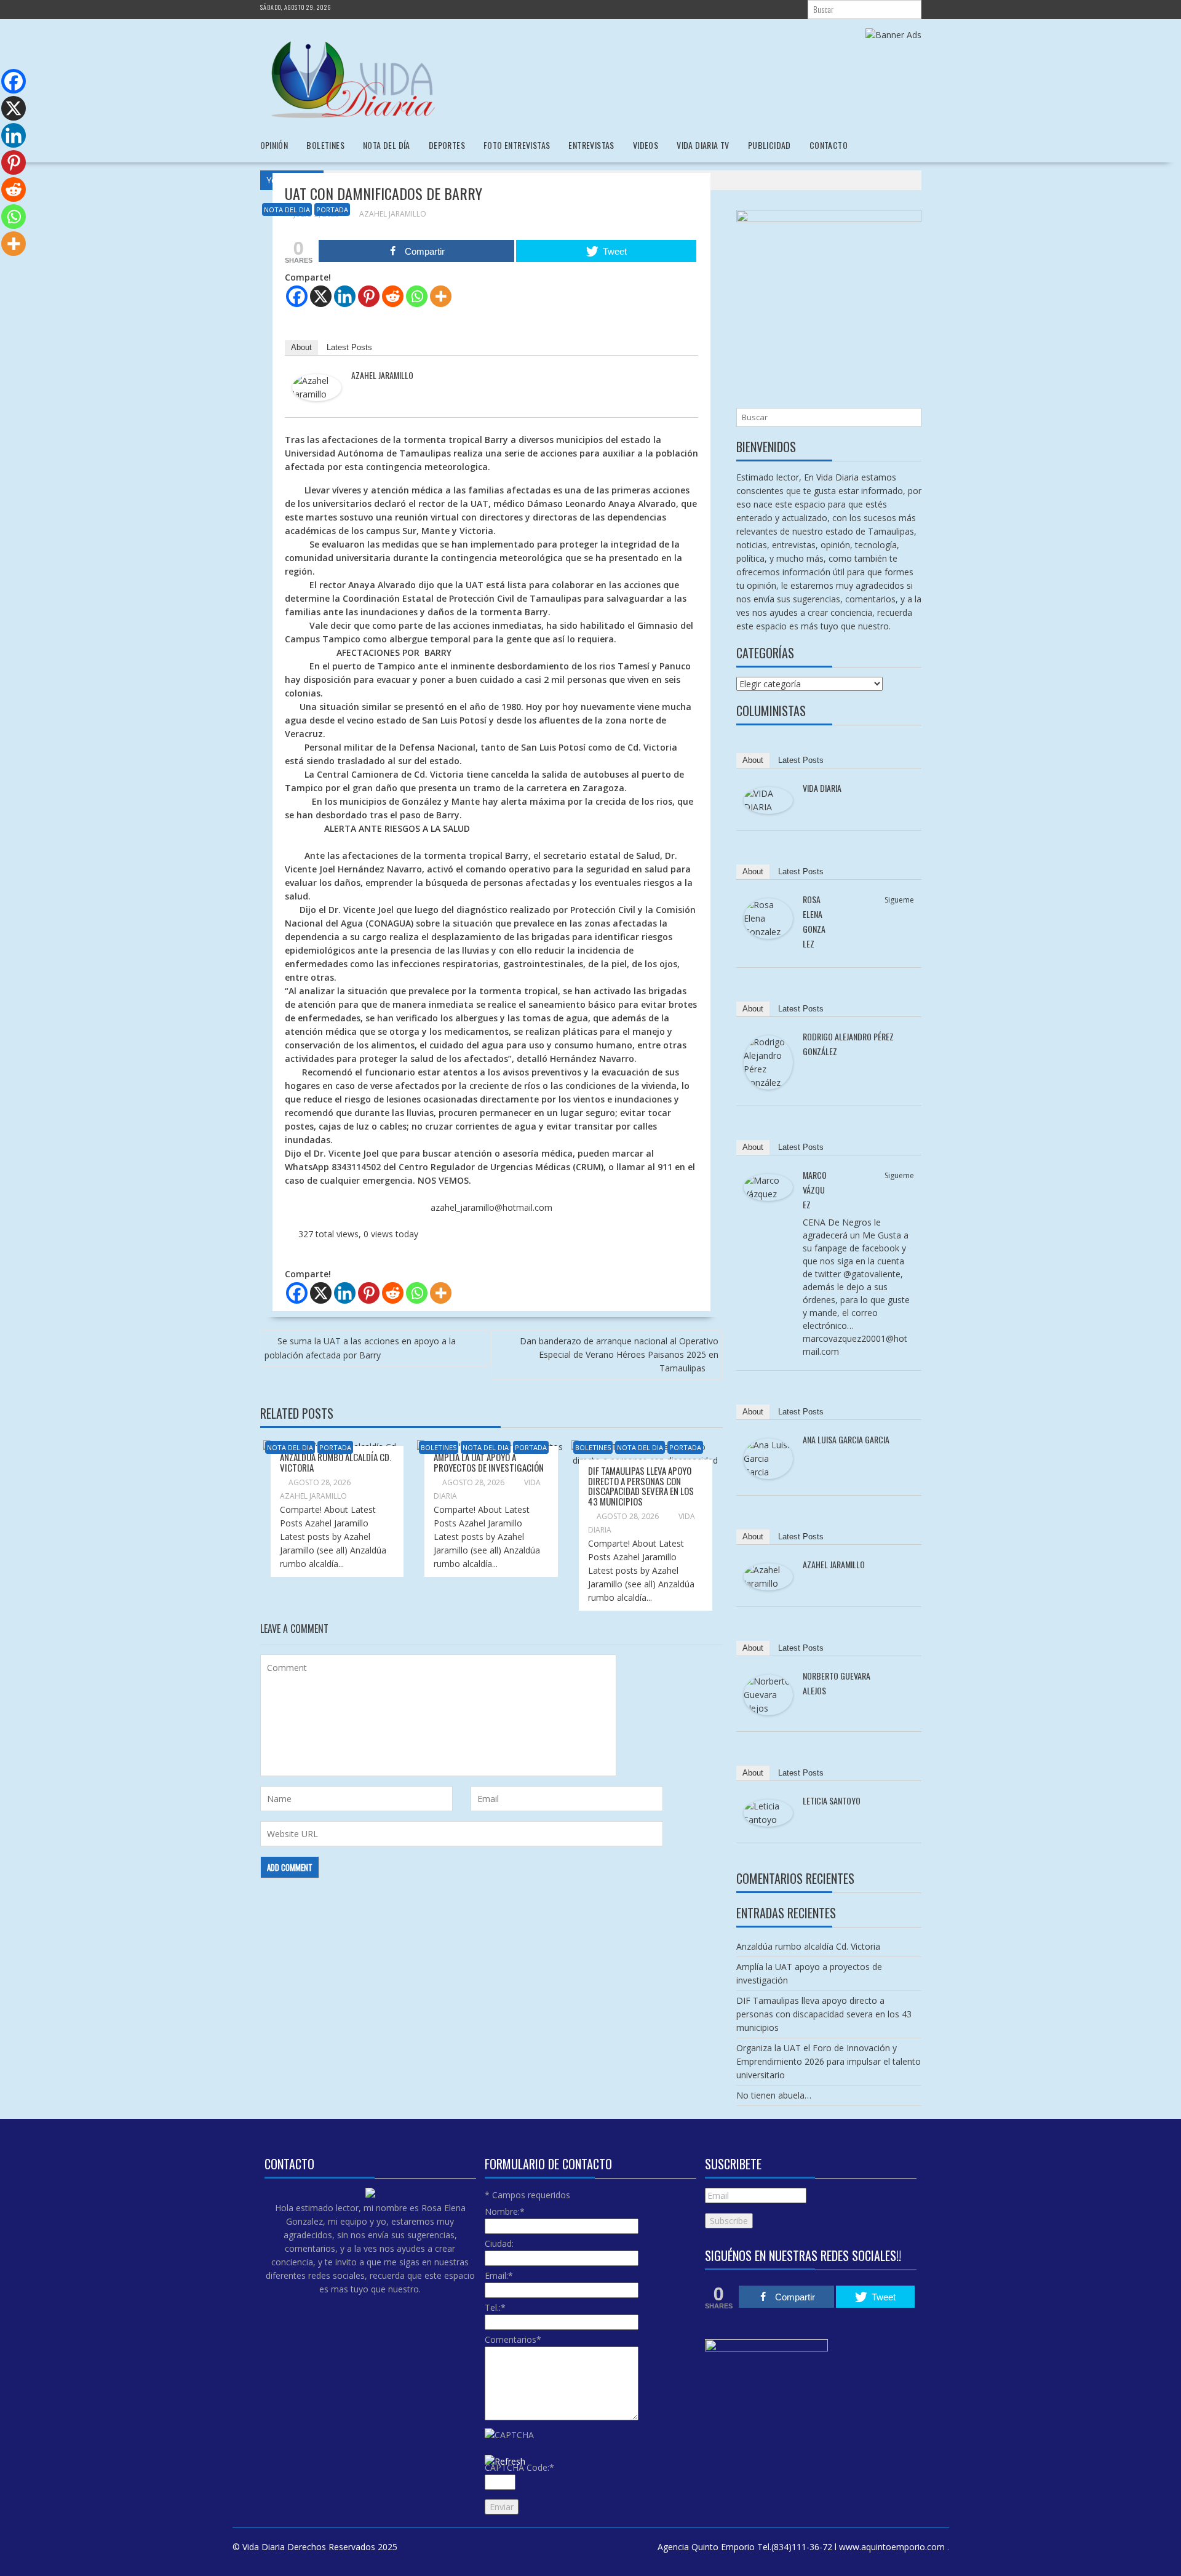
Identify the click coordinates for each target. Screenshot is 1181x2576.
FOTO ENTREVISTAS (517, 145)
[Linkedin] (345, 296)
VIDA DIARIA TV (703, 145)
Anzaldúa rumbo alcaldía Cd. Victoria (336, 1462)
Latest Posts (349, 347)
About (301, 347)
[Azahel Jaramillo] (317, 398)
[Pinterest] (369, 296)
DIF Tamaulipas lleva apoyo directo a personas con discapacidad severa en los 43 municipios (641, 1486)
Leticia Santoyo (832, 1800)
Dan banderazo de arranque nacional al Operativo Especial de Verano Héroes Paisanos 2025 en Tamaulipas (619, 1354)
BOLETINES (325, 145)
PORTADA (332, 209)
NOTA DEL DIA (287, 209)
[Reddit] (393, 296)
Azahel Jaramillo (393, 214)
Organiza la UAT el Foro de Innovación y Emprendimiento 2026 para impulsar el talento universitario (829, 2061)
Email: (499, 2275)
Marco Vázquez (815, 1190)
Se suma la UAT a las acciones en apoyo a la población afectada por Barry (360, 1348)
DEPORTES (447, 145)
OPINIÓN (274, 145)
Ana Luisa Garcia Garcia (846, 1439)
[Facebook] (297, 296)
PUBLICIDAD (769, 145)
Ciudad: (499, 2243)
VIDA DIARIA (822, 788)
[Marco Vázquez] (768, 1198)
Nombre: (505, 2211)
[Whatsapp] (417, 296)
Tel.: (495, 2307)
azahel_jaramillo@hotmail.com (491, 1207)
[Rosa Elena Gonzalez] (768, 935)
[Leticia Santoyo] (768, 1823)
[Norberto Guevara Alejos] (768, 1712)
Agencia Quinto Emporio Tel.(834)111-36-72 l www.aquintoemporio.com (801, 2547)
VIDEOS (646, 145)
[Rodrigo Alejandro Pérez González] (768, 1086)
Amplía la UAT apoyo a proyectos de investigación (489, 1462)
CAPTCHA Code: (519, 2467)
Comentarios (513, 2339)
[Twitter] (906, 914)
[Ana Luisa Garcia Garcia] (768, 1476)
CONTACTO (829, 145)
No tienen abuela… (774, 2095)
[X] (321, 296)
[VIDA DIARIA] (768, 811)
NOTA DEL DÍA (387, 145)
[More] (441, 296)
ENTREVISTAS (591, 145)
